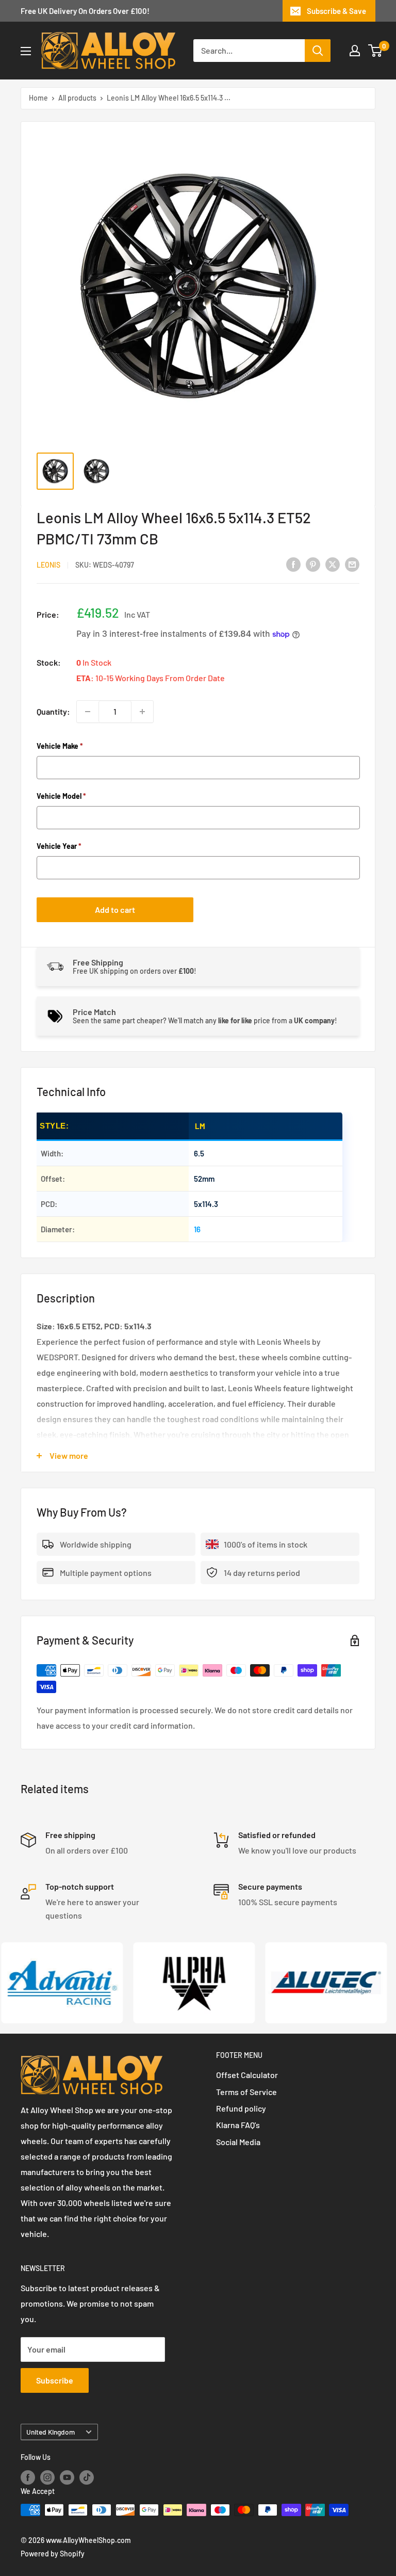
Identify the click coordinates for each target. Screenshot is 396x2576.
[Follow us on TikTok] (87, 2477)
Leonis (48, 565)
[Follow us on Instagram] (47, 2477)
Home (38, 98)
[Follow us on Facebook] (28, 2477)
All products (77, 98)
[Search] (318, 51)
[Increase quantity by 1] (142, 712)
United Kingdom (51, 2432)
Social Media (238, 2142)
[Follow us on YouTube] (67, 2477)
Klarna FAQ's (238, 2125)
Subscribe (55, 2380)
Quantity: (53, 711)
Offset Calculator (247, 2075)
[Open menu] (26, 51)
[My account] (355, 51)
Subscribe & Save (336, 11)
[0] (376, 51)
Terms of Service (246, 2092)
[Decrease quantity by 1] (88, 712)
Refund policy (241, 2108)
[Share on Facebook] (293, 564)
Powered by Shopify (53, 2554)
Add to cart (115, 909)
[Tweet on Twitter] (333, 564)
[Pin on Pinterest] (313, 564)
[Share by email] (352, 564)
